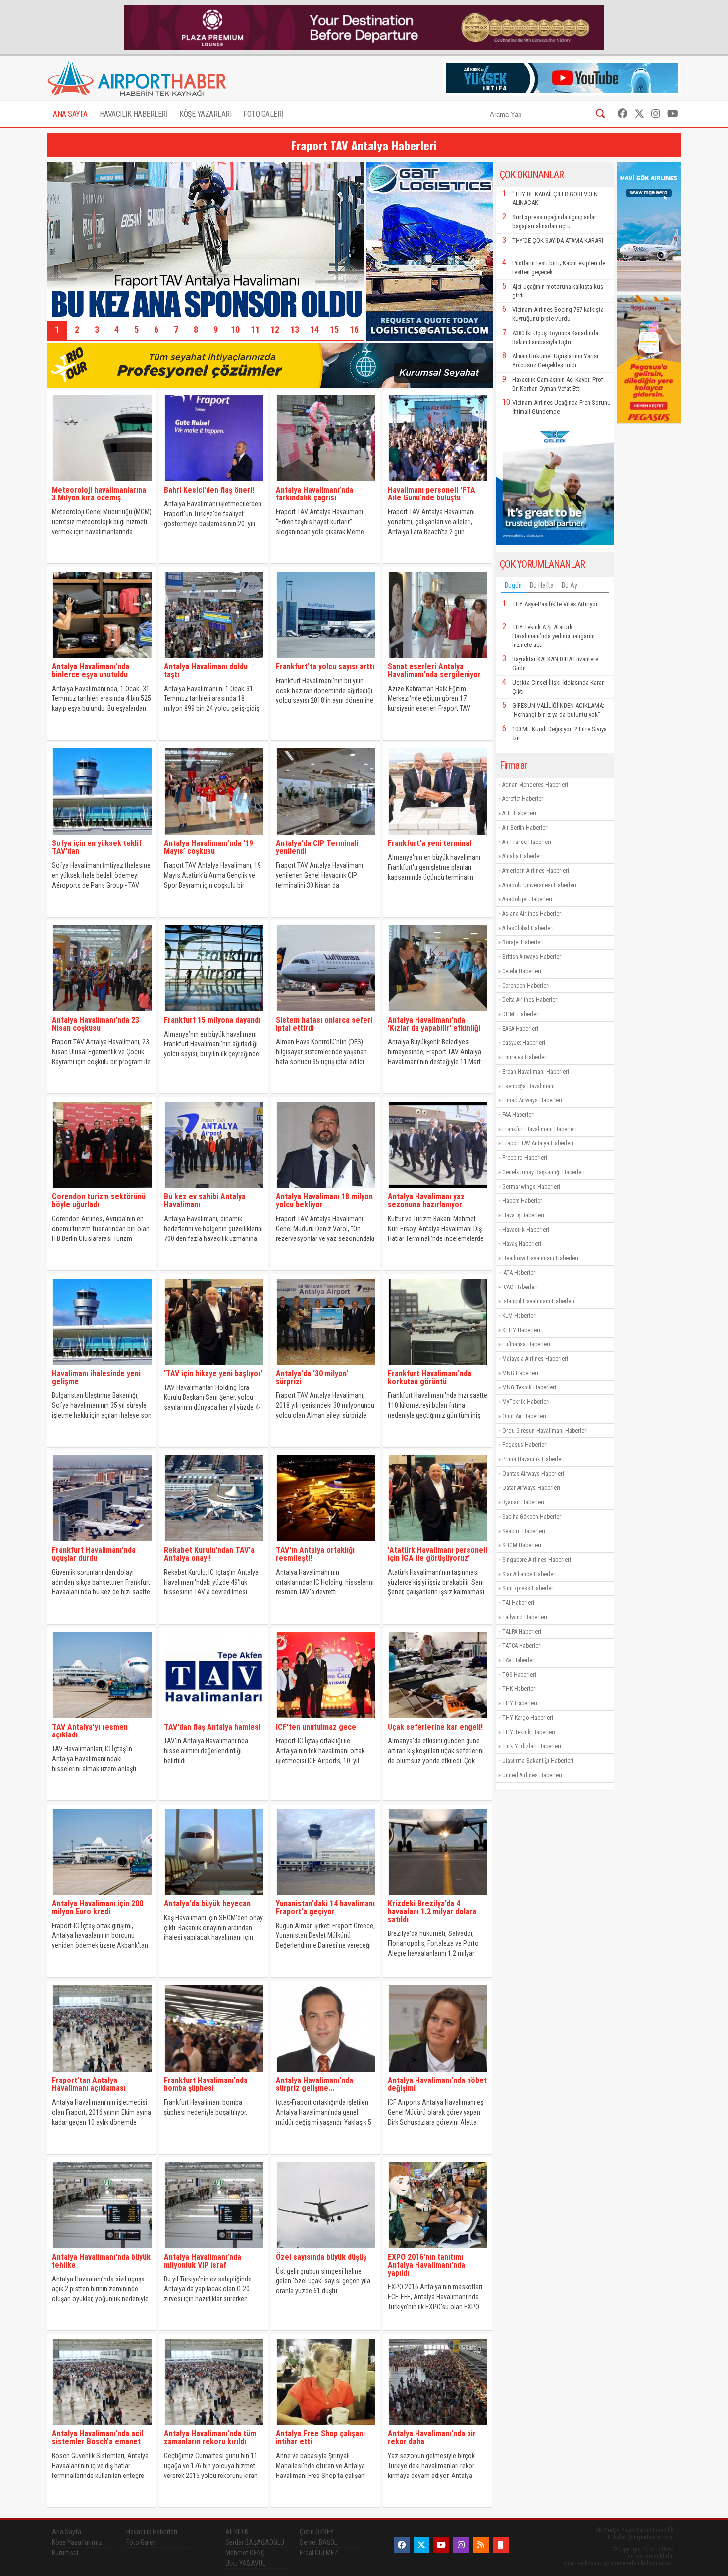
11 (255, 329)
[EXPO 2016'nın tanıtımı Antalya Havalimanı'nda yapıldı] (438, 2251)
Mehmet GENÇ (245, 2553)
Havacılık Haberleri (526, 1230)
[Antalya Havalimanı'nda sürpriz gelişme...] (326, 2074)
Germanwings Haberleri (531, 1187)
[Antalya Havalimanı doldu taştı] (214, 660)
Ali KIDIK (237, 2532)
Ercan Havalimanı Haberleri (536, 1072)
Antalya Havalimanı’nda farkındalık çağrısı (314, 494)
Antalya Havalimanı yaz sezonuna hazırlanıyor (426, 1201)
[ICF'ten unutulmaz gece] (326, 1720)
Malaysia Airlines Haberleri (535, 1359)
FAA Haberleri (519, 1115)
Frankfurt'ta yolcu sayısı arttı (325, 667)
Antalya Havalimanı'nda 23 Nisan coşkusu (96, 1024)
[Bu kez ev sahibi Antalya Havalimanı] (214, 1190)
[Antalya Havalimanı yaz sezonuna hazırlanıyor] (438, 1190)
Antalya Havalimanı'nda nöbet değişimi (437, 2084)
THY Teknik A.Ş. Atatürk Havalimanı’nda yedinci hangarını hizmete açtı (553, 636)
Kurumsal (65, 2553)
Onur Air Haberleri (524, 1416)
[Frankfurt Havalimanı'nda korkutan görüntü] (438, 1367)
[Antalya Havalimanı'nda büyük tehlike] (102, 2251)
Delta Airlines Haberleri (530, 1000)
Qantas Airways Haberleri (533, 1474)
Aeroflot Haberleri (523, 799)
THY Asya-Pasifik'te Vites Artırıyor (555, 604)
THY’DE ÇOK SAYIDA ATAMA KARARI (558, 240)
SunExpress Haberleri (528, 1588)
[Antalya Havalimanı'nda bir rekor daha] (438, 2427)
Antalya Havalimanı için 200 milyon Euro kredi (98, 1907)
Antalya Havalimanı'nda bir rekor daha (432, 2438)
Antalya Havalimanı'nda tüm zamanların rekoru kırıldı (210, 2438)
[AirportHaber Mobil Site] (501, 2545)
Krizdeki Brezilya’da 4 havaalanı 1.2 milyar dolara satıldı (432, 1911)
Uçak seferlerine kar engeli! (435, 1727)
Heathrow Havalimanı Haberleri (540, 1258)
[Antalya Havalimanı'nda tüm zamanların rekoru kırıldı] (214, 2427)
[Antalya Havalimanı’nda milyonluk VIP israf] (214, 2251)
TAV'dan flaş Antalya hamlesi (212, 1727)
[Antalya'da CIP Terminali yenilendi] (326, 837)
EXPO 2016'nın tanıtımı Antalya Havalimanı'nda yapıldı (426, 2265)
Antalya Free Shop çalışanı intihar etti (320, 2438)
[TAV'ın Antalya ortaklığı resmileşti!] (326, 1544)
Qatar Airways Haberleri (531, 1488)
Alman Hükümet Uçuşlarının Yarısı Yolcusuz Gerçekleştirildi (555, 361)
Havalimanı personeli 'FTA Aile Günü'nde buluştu (432, 494)
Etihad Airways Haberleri (532, 1100)
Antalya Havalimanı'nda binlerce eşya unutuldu (91, 670)
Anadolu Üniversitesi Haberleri (539, 885)
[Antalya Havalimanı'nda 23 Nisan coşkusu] (102, 1014)
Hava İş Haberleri (523, 1215)
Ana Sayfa (67, 2532)
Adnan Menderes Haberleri (535, 785)
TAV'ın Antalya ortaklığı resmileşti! (315, 1554)
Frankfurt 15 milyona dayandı (212, 1020)
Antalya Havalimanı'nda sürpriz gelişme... (314, 2084)
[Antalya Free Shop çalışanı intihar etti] (326, 2427)
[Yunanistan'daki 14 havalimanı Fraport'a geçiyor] (326, 1897)
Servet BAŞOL (318, 2542)
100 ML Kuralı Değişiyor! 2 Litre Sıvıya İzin (559, 733)
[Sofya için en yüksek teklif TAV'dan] (102, 837)
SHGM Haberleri (522, 1545)
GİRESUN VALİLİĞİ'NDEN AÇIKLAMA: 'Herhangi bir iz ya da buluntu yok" (558, 710)
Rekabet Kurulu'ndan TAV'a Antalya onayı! (209, 1554)
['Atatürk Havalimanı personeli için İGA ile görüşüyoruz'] (438, 1544)
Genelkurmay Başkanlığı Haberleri (544, 1172)
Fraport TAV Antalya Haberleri (538, 1143)
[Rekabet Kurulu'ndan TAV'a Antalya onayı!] (214, 1544)
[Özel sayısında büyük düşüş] (326, 2251)
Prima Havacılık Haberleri (533, 1459)
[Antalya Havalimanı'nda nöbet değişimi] (438, 2074)
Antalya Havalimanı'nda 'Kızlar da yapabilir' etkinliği (434, 1024)
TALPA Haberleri (522, 1632)
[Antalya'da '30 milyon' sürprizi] (326, 1367)
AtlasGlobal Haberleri (528, 928)
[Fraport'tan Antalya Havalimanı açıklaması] (102, 2074)
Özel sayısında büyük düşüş (321, 2257)
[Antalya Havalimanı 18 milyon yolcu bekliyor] (326, 1190)
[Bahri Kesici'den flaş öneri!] (214, 483)
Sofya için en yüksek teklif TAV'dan (97, 847)
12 (275, 329)
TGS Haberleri (519, 1675)
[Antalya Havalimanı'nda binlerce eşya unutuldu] (102, 660)
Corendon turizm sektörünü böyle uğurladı (99, 1201)
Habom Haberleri (523, 1201)
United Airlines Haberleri (532, 1775)
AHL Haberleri (519, 813)
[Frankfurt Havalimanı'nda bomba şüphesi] (214, 2074)
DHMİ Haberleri (521, 1014)
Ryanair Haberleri (523, 1502)
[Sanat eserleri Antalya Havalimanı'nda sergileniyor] (438, 660)
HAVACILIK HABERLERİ (134, 114)
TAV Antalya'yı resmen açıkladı (90, 1731)
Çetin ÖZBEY (317, 2532)
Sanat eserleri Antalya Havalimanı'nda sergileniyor (434, 670)
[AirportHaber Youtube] (673, 114)
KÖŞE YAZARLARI (205, 114)
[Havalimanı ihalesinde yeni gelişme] (102, 1367)
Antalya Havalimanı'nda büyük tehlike (101, 2261)
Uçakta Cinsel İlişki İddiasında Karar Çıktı (558, 687)
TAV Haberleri (519, 1660)
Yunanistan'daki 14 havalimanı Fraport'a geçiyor (325, 1907)
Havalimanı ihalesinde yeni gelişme (96, 1377)
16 (354, 329)
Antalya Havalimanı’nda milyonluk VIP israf (203, 2261)
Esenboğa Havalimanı (528, 1086)
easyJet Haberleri (524, 1043)
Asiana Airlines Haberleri (532, 914)
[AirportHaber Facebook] (623, 114)
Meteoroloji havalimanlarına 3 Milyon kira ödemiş (99, 494)
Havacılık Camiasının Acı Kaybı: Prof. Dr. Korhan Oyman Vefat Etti (558, 384)
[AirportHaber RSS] (481, 2545)
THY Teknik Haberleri (529, 1732)
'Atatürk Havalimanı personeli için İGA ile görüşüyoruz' (438, 1554)
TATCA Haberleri (522, 1646)
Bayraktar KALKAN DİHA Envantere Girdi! (555, 664)
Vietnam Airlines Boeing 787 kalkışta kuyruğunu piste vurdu (558, 314)
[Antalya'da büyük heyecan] (214, 1897)
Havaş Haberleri (522, 1244)
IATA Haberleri (520, 1273)
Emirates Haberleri (525, 1057)
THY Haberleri (520, 1703)
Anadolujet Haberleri (527, 899)
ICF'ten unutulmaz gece (316, 1727)
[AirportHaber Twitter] (639, 114)
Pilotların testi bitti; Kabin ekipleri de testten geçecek (559, 268)
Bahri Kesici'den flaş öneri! (209, 490)
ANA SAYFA (70, 114)
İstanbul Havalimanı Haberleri (538, 1301)
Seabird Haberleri (524, 1531)
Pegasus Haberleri (525, 1445)
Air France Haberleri (527, 842)
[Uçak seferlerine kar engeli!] (438, 1720)
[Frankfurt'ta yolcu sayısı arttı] (326, 660)
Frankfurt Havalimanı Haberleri (540, 1129)
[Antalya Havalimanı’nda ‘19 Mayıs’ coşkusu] (214, 837)
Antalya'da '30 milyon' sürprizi (312, 1377)
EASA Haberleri (520, 1029)
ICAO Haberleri (520, 1287)
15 (334, 329)
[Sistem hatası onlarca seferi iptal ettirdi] (326, 1014)
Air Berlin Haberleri (525, 828)
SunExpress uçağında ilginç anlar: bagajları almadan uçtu (555, 222)
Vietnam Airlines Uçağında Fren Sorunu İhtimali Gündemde (561, 407)
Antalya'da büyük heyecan (207, 1904)
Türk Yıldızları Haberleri (532, 1746)
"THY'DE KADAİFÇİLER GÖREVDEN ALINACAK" (555, 198)
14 (314, 329)
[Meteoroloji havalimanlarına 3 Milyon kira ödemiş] (102, 483)
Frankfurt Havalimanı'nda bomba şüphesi (206, 2084)
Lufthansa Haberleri (526, 1344)
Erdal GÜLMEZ (319, 2553)
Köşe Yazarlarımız (77, 2542)
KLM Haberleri (520, 1316)
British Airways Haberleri (532, 957)
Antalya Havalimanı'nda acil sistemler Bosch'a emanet (98, 2438)
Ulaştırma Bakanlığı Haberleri (538, 1761)
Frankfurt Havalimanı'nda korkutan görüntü (430, 1377)
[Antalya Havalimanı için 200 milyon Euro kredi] (102, 1897)
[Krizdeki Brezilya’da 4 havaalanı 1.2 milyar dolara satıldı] (438, 1897)
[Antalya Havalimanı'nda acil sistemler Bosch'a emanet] (102, 2427)
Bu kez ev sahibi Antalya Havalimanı (205, 1201)
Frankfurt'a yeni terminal (430, 843)
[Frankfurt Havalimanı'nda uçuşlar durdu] (102, 1544)
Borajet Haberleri (523, 942)
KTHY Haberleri (521, 1330)
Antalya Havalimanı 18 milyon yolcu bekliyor (324, 1201)
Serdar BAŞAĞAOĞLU (255, 2542)
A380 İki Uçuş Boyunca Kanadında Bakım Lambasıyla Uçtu (555, 337)
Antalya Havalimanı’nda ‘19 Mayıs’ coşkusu (208, 847)
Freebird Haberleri (525, 1158)
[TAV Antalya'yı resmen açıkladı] (102, 1720)
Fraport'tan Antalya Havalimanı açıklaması (89, 2084)
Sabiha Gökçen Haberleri (532, 1517)
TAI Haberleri (518, 1603)
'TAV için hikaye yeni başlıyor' (213, 1373)
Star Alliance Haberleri (529, 1574)
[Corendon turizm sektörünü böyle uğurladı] (102, 1190)
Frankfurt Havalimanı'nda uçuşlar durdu (94, 1554)
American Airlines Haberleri (536, 871)
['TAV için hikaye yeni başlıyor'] (214, 1367)
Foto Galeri (141, 2542)
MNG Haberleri (520, 1373)
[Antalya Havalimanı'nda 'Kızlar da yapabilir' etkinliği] (438, 1014)
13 (295, 329)
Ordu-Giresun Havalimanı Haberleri (545, 1431)
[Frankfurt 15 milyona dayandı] (214, 1014)
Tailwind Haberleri (525, 1617)
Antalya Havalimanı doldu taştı (206, 670)
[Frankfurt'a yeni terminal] (438, 837)
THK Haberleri (520, 1689)
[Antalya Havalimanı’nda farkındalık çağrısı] (326, 483)
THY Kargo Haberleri (528, 1718)
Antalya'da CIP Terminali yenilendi (317, 847)
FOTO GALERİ (263, 114)
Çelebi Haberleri (522, 971)
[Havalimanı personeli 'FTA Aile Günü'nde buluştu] (438, 483)
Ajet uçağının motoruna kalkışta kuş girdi (558, 291)
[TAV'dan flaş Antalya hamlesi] (214, 1720)
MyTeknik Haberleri (526, 1402)
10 (235, 329)
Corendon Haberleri (526, 986)
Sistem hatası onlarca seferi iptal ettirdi (324, 1024)
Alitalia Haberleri (522, 856)
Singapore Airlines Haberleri (537, 1560)
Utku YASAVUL (245, 2563)
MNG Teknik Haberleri (529, 1387)
